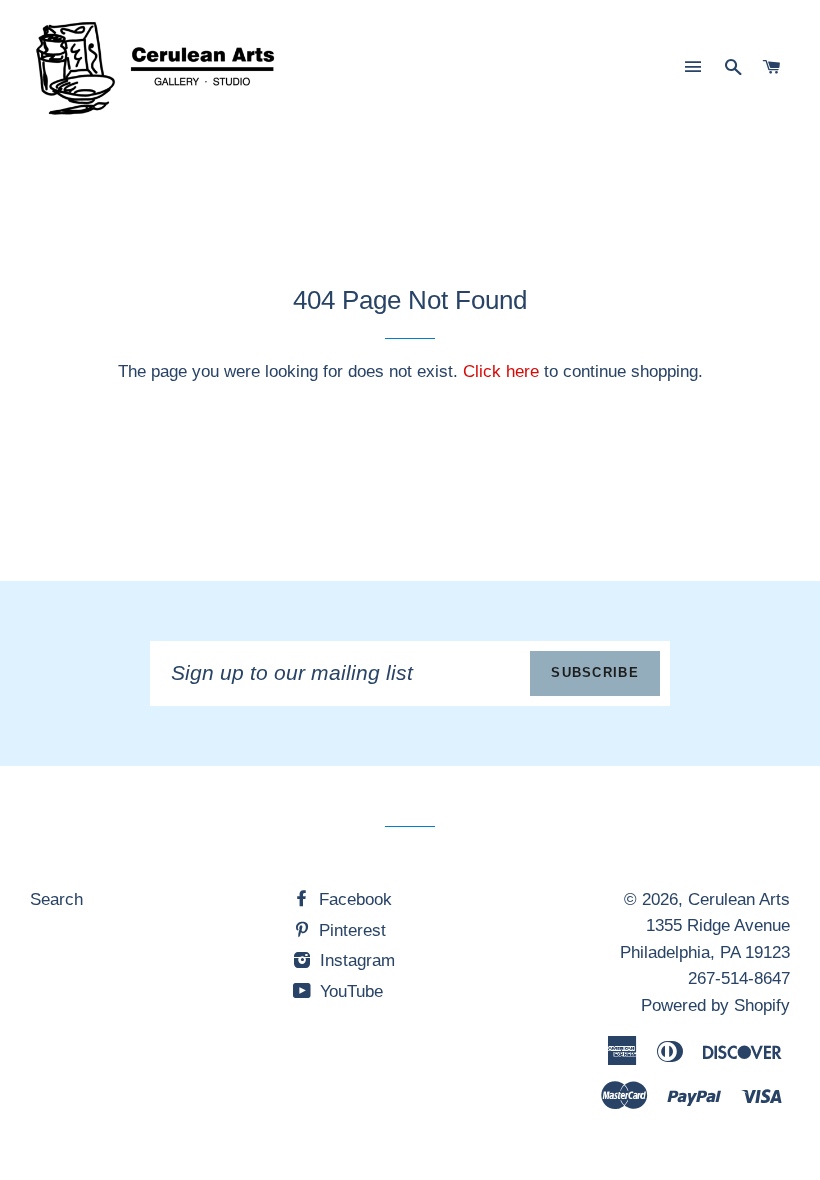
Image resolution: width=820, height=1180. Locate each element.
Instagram (355, 960)
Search (56, 899)
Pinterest (350, 930)
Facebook (353, 899)
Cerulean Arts (739, 899)
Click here (501, 371)
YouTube (349, 991)
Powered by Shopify (715, 1005)
